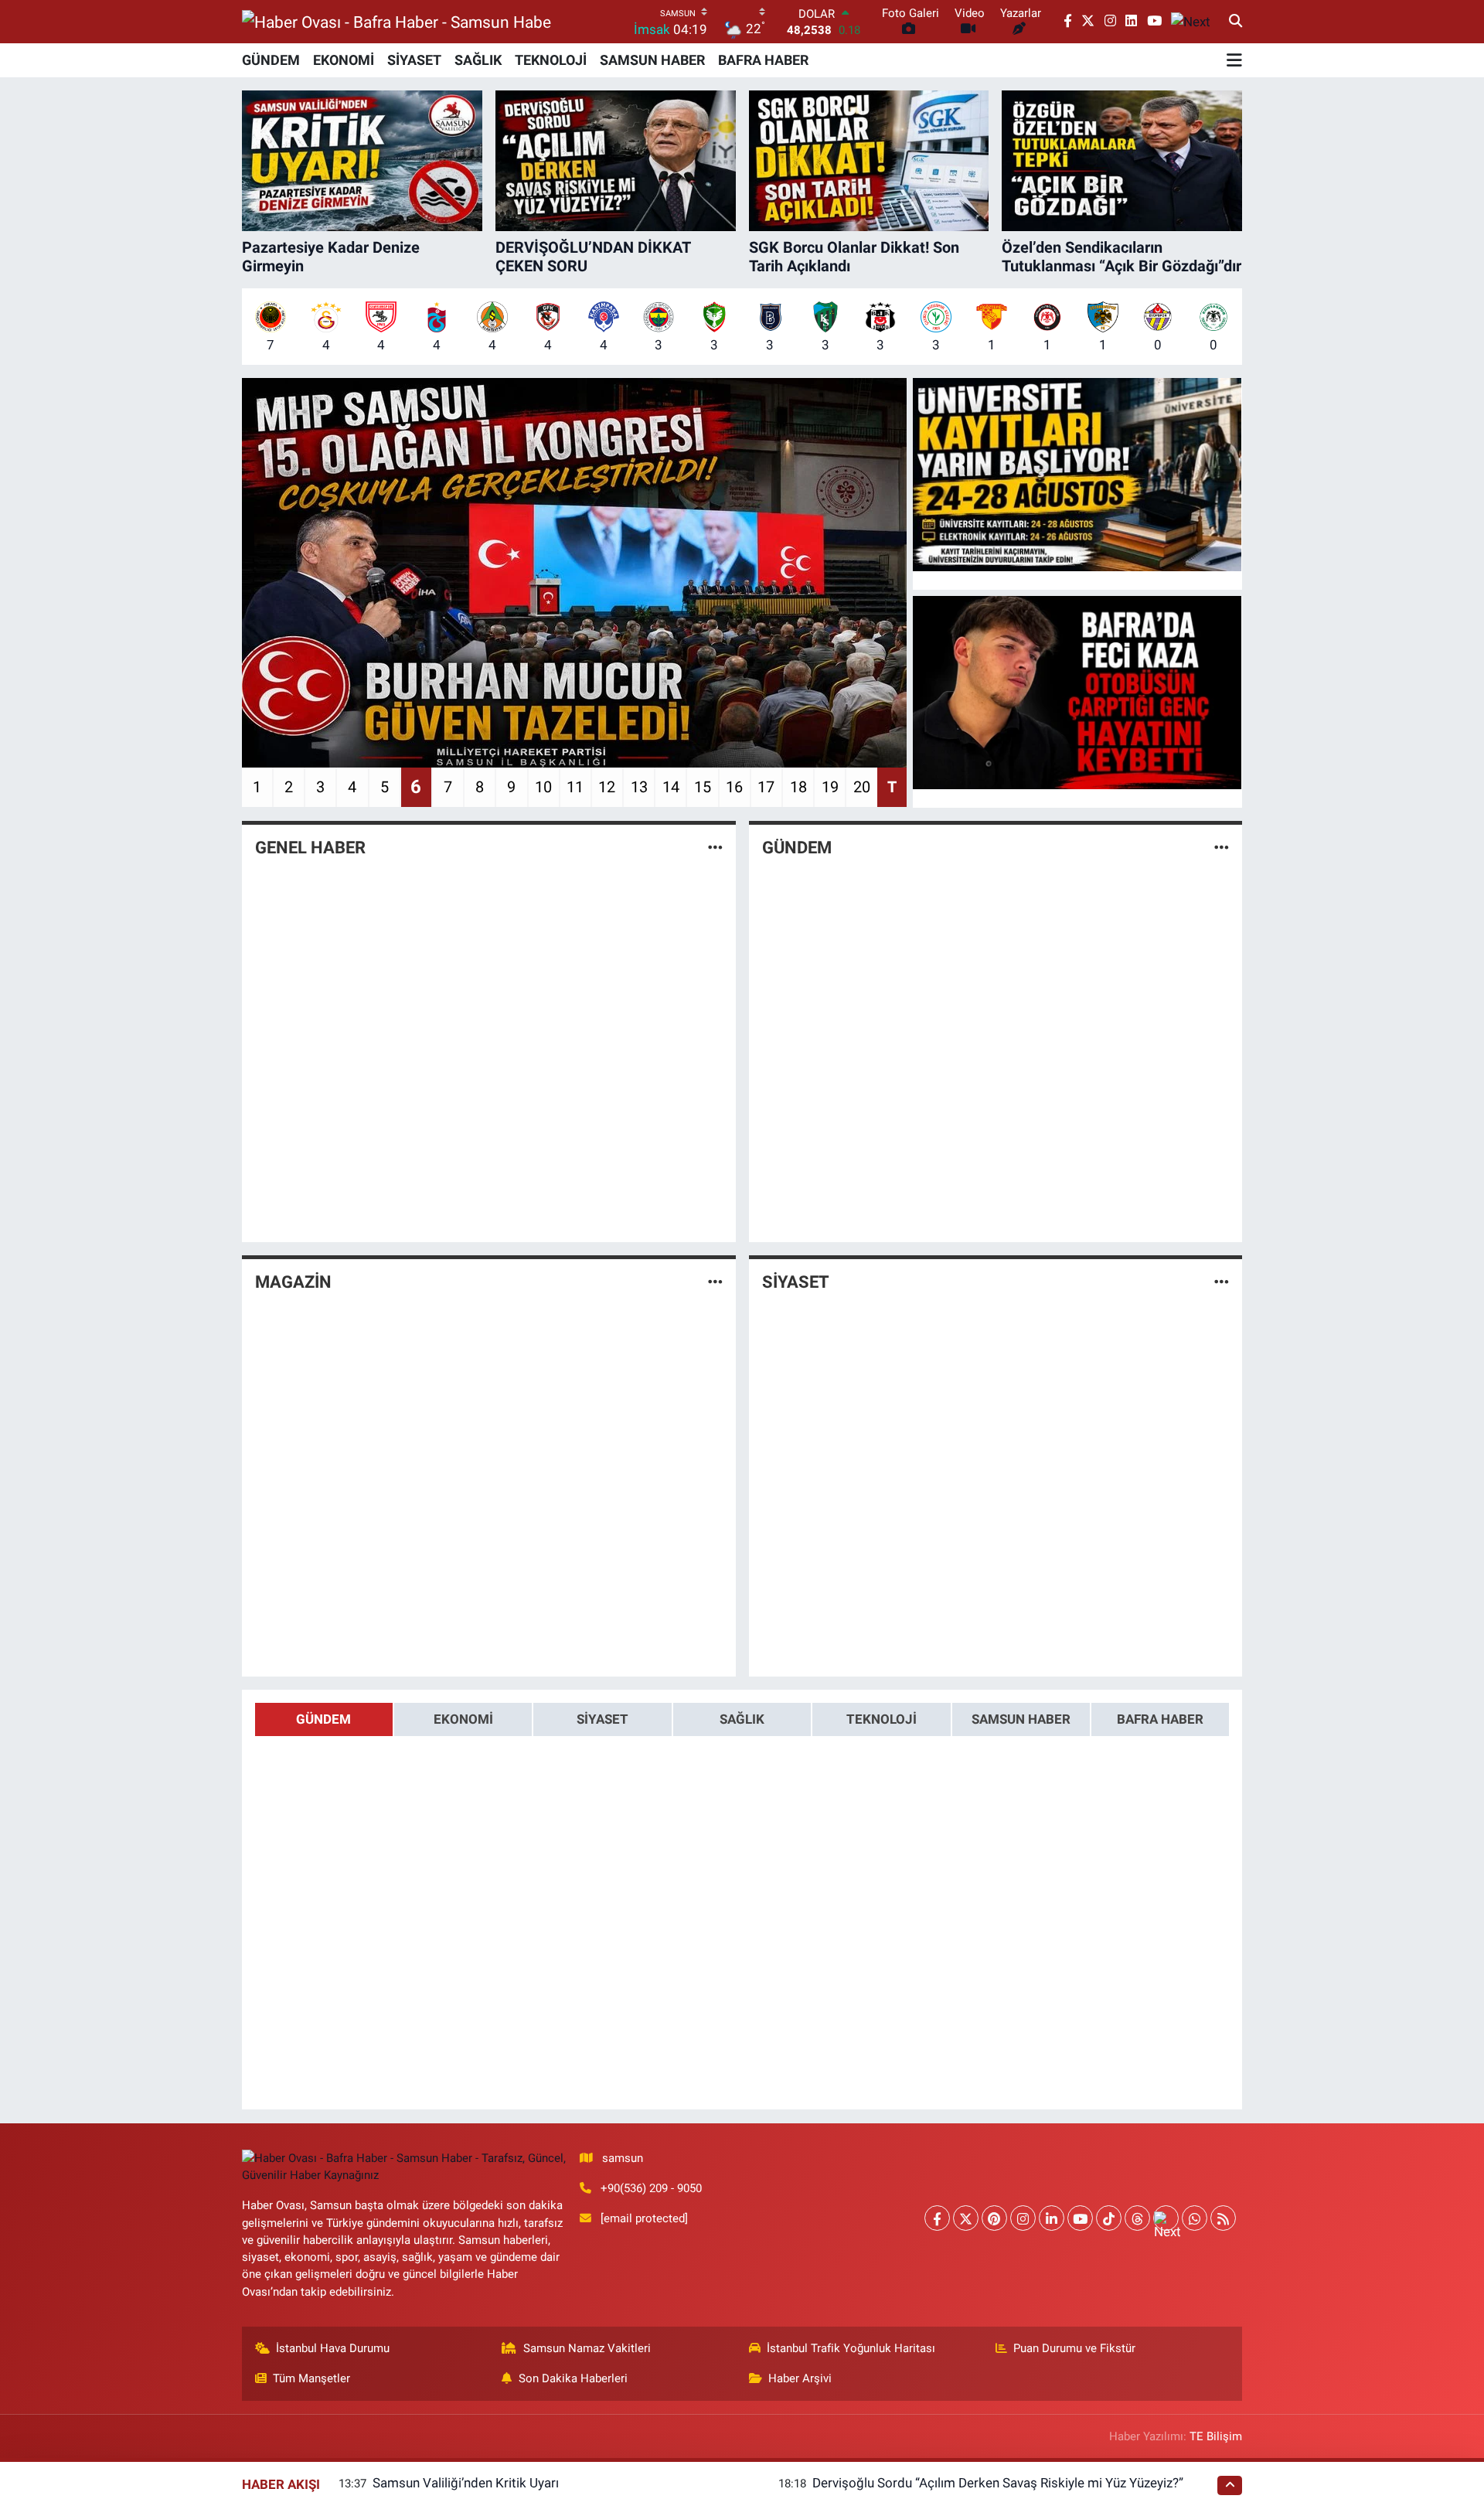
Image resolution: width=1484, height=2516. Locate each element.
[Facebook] (937, 2218)
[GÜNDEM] (1222, 847)
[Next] (1166, 2218)
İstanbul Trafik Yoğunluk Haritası (851, 2348)
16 (734, 787)
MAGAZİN (293, 1282)
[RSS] (1223, 2218)
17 (766, 787)
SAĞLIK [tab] (742, 1719)
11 (575, 787)
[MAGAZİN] (715, 1282)
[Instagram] (1023, 2218)
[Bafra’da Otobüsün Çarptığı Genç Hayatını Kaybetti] (1077, 693)
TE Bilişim (1216, 2436)
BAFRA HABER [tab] (1160, 1719)
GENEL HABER (310, 848)
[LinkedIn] (1052, 2218)
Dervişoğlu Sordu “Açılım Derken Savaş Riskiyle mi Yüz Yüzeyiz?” (998, 2483)
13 (639, 787)
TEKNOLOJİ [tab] (882, 1719)
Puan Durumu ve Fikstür (1074, 2348)
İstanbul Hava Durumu (333, 2348)
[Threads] (1137, 2218)
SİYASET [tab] (602, 1719)
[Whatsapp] (1195, 2218)
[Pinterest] (994, 2218)
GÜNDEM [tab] (323, 1719)
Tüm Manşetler (311, 2378)
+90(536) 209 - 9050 (651, 2188)
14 (671, 787)
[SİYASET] (1222, 1282)
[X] (966, 2218)
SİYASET (414, 60)
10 (543, 787)
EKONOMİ (344, 60)
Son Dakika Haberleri (573, 2378)
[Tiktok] (1109, 2218)
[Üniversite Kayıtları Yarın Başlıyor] (1077, 475)
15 (703, 787)
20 (862, 787)
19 (830, 787)
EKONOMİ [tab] (463, 1719)
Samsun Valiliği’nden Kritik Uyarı (466, 2483)
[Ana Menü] (1234, 60)
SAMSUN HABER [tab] (1021, 1719)
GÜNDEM (271, 60)
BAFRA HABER (763, 60)
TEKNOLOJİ (551, 60)
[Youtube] (1080, 2218)
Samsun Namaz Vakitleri (587, 2348)
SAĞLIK (478, 60)
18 (798, 787)
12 (607, 787)
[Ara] (1236, 22)
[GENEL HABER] (715, 847)
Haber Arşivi (800, 2378)
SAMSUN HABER (652, 60)
